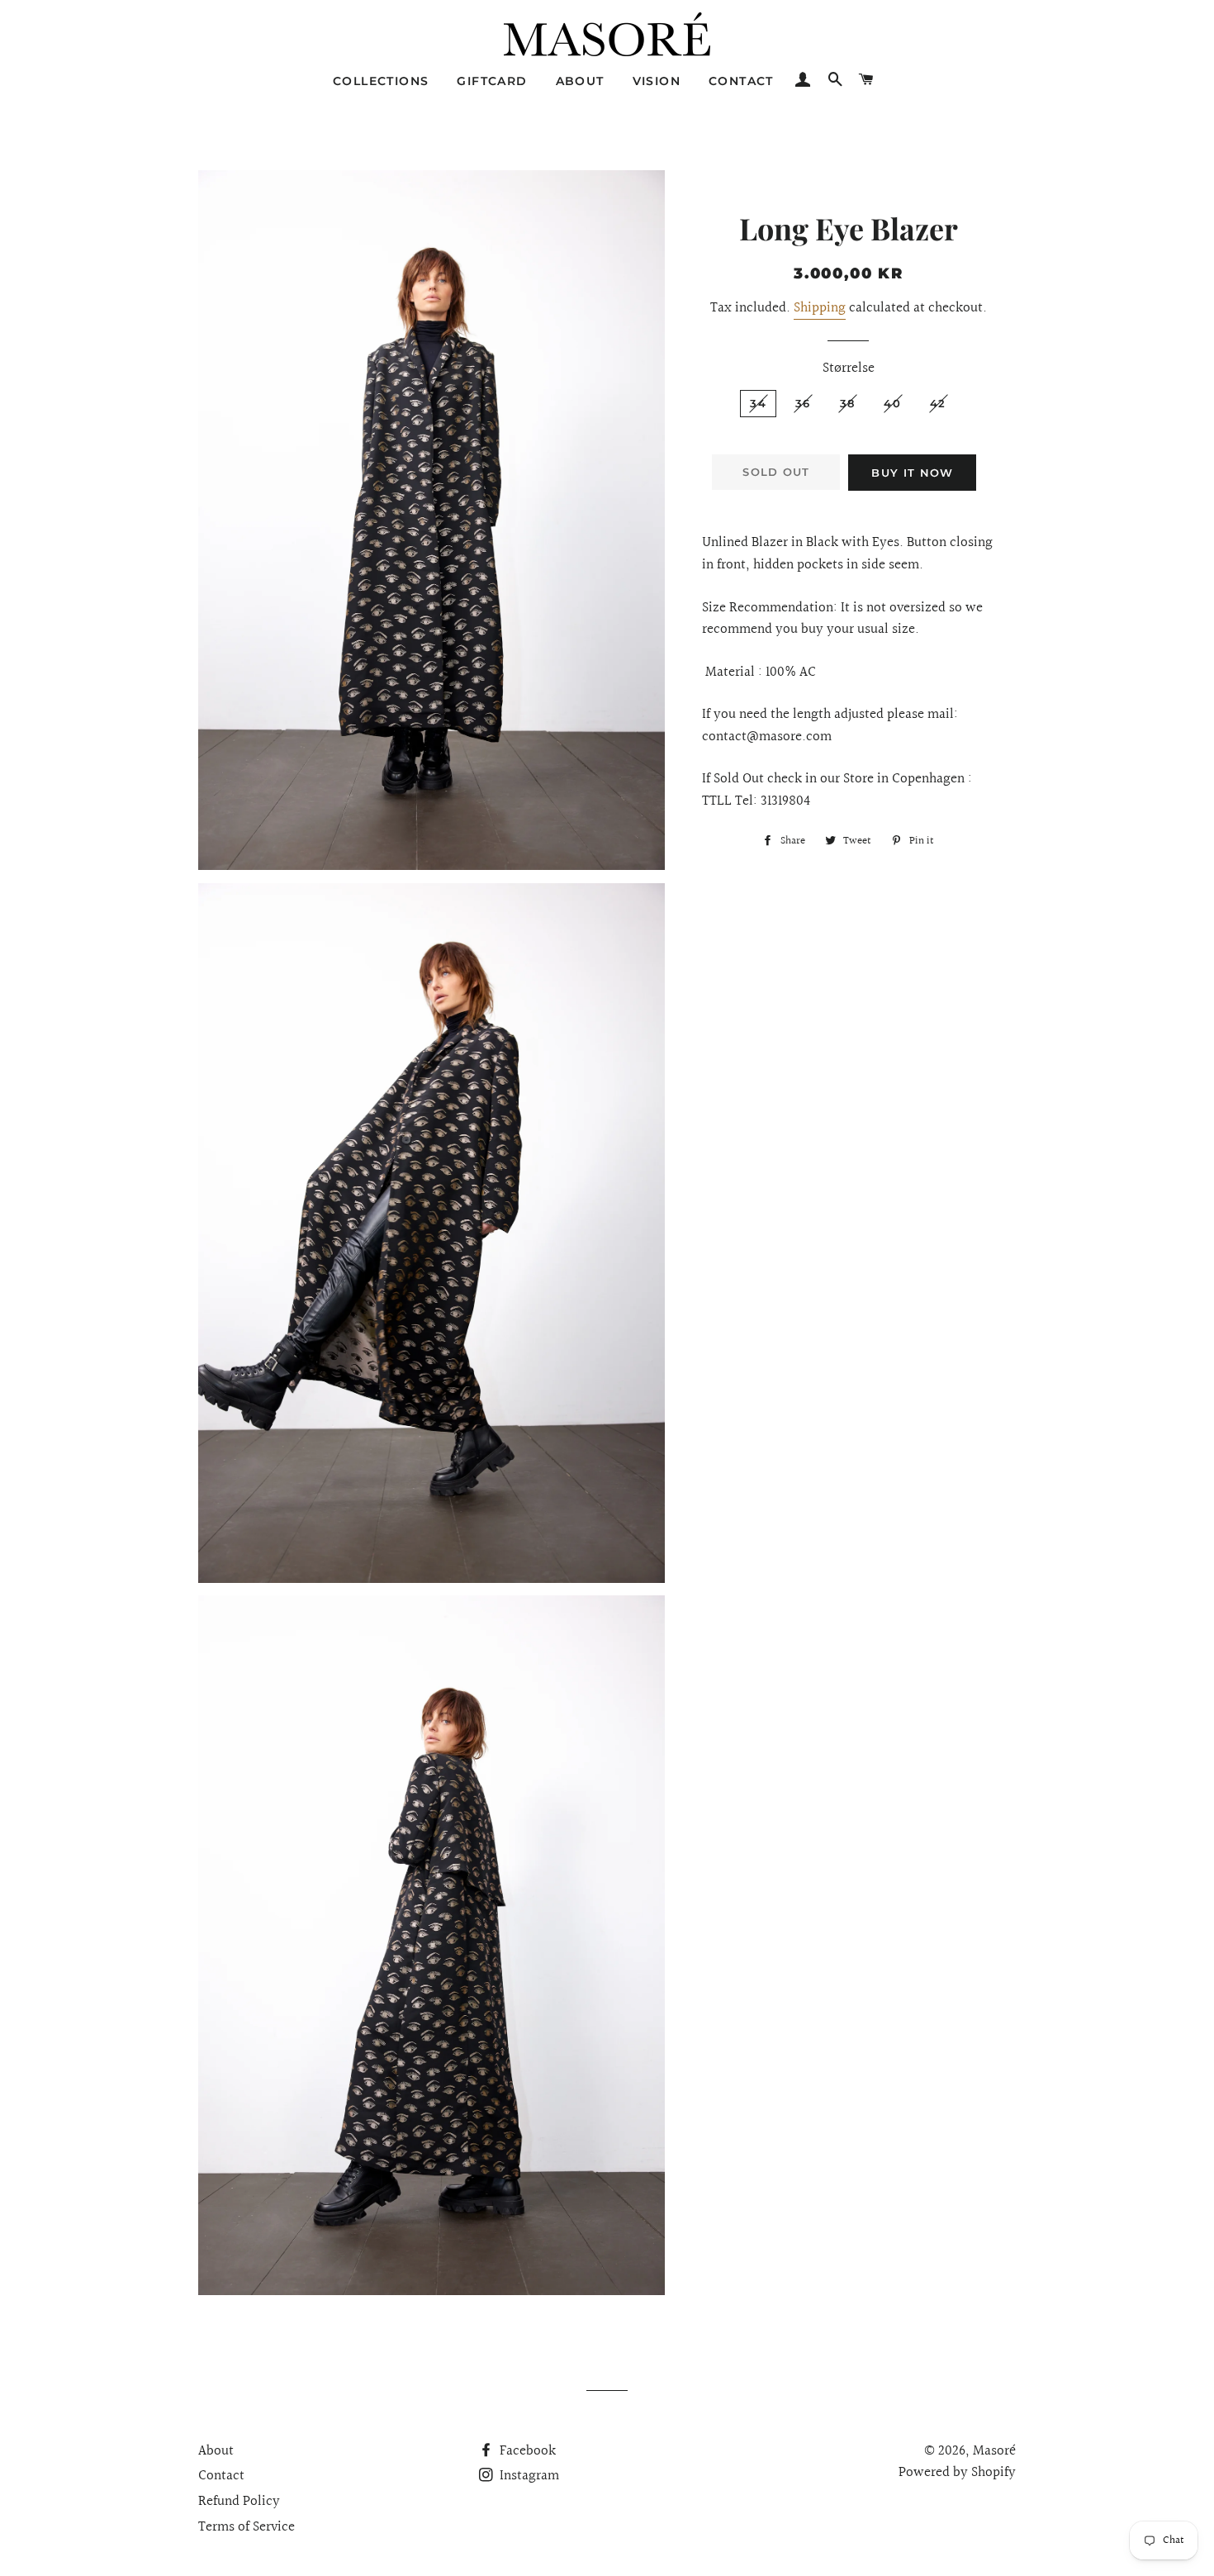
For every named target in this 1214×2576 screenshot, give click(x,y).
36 (803, 403)
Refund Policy (239, 2501)
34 (758, 403)
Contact (741, 81)
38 (848, 403)
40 (892, 403)
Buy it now (912, 473)
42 (938, 403)
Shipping (820, 308)
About (580, 81)
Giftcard (492, 81)
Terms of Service (247, 2527)
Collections (381, 81)
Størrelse (849, 368)
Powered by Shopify (957, 2472)
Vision (657, 81)
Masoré (994, 2451)
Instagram (528, 2476)
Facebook (526, 2451)
